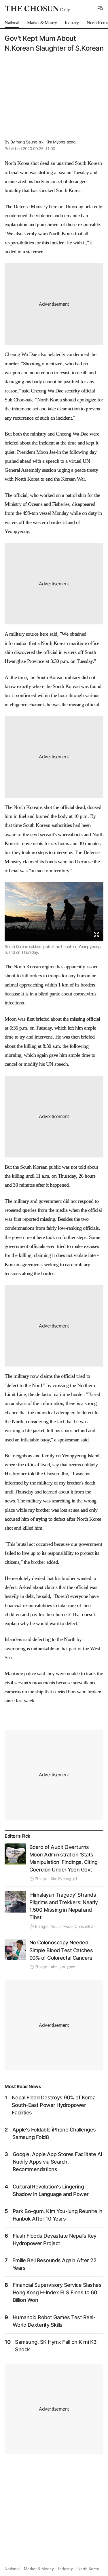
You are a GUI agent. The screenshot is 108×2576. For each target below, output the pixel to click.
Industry (65, 2569)
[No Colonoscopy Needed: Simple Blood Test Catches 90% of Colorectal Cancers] (15, 1950)
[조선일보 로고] (37, 9)
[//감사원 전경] (15, 1854)
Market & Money (39, 2569)
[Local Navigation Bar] (101, 9)
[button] (101, 9)
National (12, 2569)
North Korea (88, 2569)
